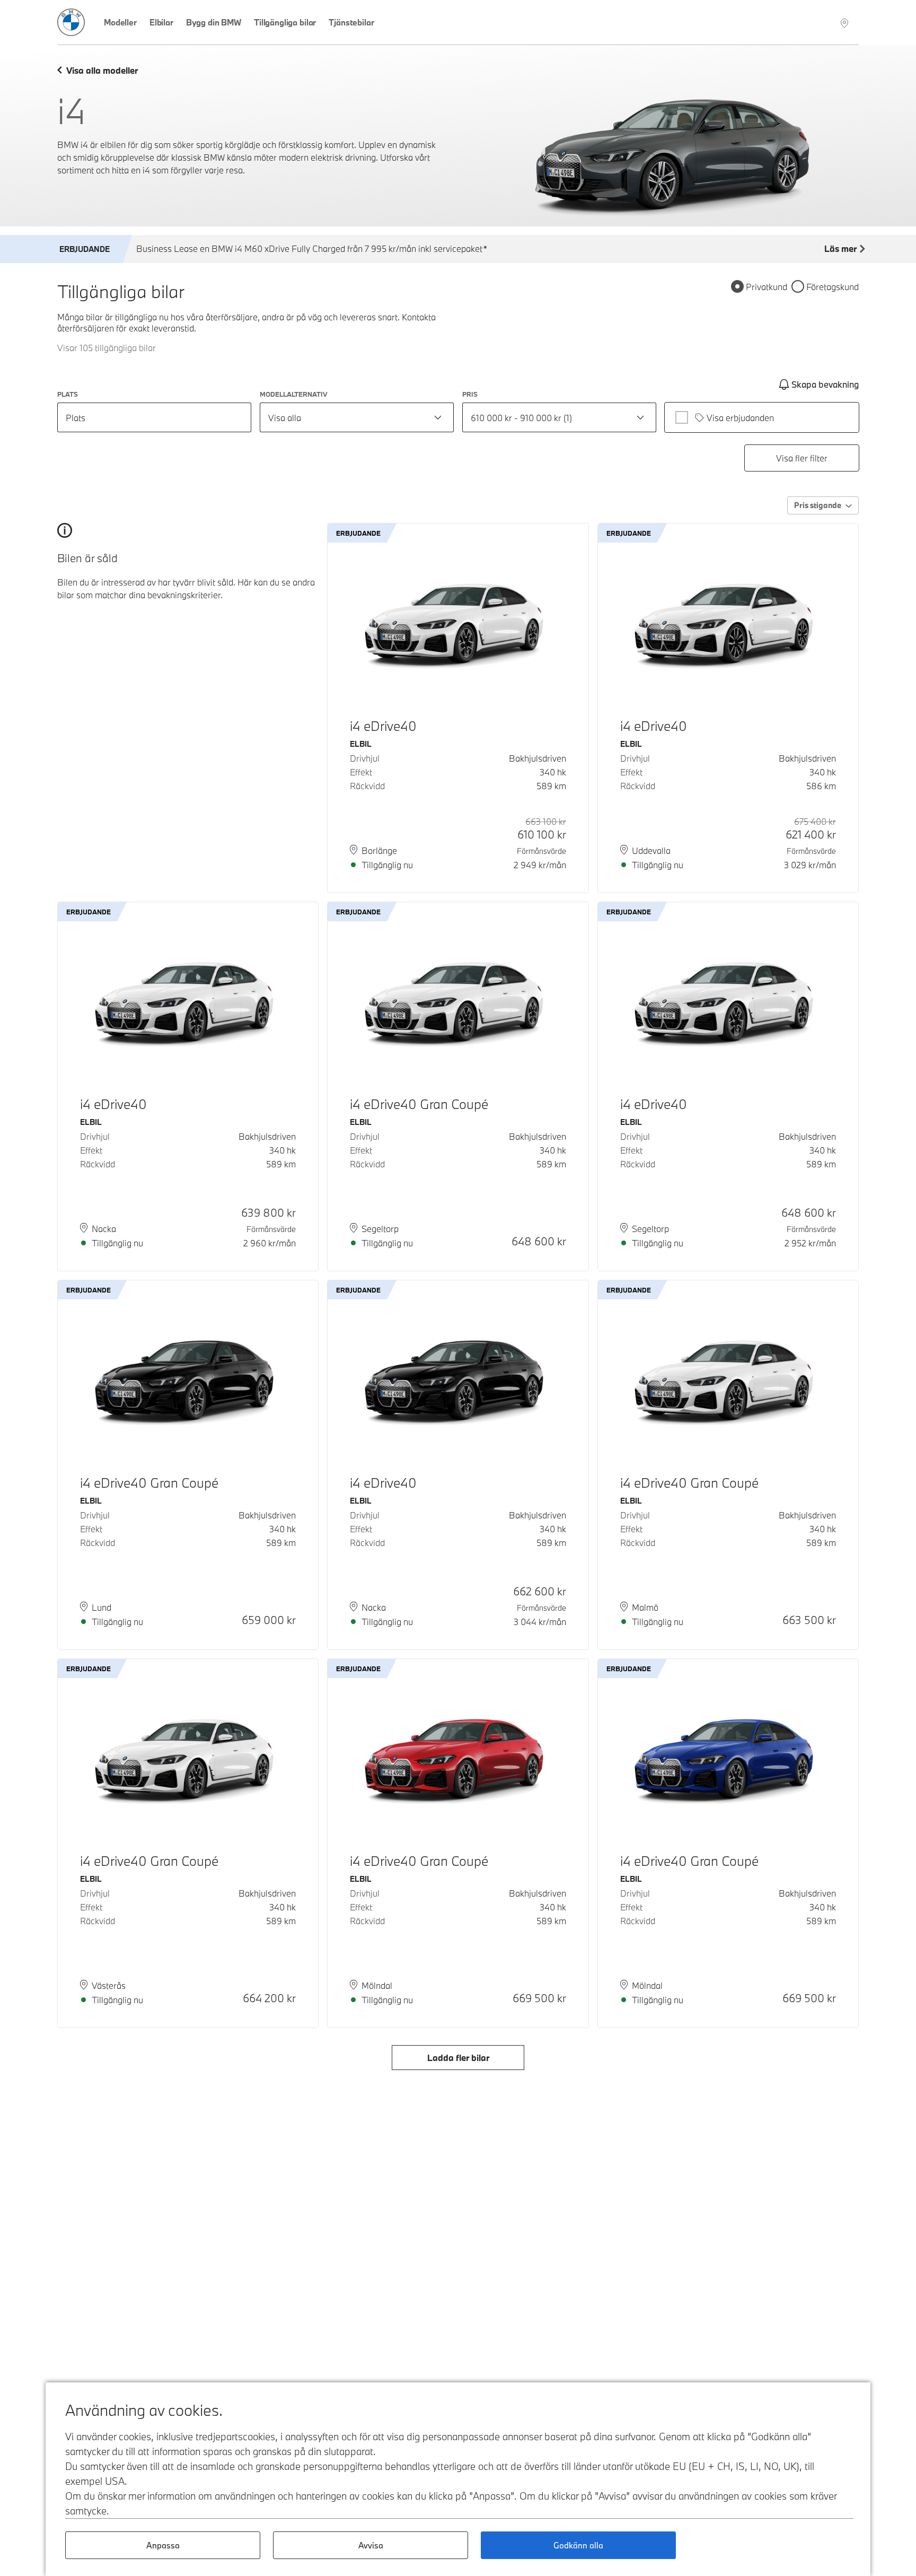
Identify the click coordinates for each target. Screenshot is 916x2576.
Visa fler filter (802, 458)
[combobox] (357, 417)
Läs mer (840, 248)
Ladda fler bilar (458, 2058)
